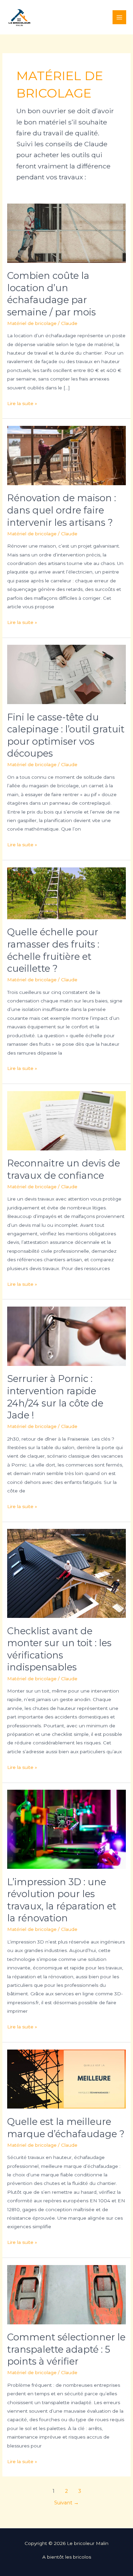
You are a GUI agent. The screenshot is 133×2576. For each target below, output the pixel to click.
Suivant (66, 2503)
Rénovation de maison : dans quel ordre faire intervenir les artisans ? (62, 510)
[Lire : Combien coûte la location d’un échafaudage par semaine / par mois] (66, 233)
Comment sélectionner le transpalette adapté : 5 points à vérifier (66, 2349)
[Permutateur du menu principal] (120, 17)
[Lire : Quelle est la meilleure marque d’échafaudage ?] (66, 2079)
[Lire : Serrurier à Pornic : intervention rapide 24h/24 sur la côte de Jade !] (66, 1336)
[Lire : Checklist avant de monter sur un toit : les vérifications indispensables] (66, 1573)
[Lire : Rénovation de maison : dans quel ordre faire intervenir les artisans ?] (66, 455)
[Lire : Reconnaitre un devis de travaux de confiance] (66, 1120)
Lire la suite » (22, 404)
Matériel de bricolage (32, 323)
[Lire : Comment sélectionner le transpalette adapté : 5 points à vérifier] (66, 2294)
